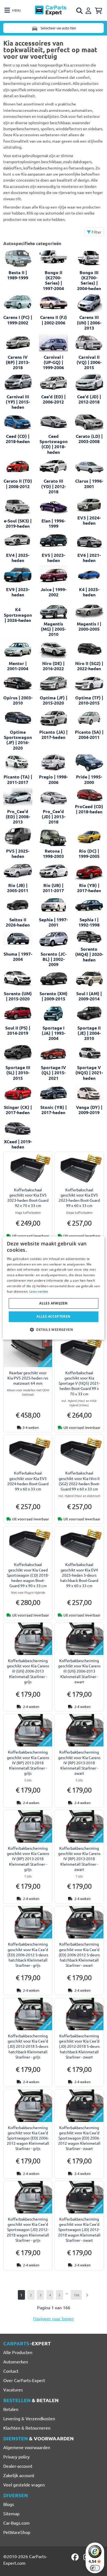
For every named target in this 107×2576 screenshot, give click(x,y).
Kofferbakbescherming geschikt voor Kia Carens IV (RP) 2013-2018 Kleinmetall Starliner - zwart (79, 1763)
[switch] (95, 2568)
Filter (96, 232)
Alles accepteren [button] (53, 1316)
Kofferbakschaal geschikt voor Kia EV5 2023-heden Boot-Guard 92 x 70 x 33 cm (28, 1198)
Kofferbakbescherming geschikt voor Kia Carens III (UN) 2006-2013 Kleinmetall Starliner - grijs (28, 1671)
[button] (54, 1329)
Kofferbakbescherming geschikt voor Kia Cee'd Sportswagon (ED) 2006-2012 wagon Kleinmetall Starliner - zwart (79, 2138)
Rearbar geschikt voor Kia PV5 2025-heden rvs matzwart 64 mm (28, 1378)
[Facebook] (75, 2557)
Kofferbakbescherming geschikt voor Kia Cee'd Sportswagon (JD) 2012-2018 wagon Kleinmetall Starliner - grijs (28, 2229)
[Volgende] (87, 2295)
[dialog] (54, 1288)
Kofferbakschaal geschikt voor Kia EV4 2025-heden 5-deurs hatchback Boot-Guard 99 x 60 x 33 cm (79, 1575)
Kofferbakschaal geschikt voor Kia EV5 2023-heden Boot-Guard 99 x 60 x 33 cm (79, 1198)
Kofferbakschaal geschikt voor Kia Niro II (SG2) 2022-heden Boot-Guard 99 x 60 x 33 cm (79, 1481)
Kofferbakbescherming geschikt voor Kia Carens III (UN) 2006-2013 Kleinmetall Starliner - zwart (79, 1671)
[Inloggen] (89, 10)
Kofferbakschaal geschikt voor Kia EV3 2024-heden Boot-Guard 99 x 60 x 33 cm (28, 1481)
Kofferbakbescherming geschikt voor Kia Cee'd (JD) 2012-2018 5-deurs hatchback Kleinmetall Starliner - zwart (79, 2046)
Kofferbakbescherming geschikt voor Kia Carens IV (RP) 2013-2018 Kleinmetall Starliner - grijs (28, 1763)
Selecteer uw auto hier (58, 28)
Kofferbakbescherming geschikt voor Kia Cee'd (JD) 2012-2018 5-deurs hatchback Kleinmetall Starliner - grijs (28, 2046)
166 (76, 2295)
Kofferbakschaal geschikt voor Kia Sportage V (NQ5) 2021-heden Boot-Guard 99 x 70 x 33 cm (79, 1383)
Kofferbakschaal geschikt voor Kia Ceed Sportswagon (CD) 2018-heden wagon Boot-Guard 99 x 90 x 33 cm (28, 1575)
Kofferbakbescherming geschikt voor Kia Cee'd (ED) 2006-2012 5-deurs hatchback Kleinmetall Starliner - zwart (79, 1955)
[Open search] (80, 11)
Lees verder (39, 1291)
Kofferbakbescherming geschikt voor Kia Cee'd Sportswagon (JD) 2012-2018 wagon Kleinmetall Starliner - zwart (79, 2229)
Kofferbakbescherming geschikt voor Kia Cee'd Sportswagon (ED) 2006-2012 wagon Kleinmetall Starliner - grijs (28, 2138)
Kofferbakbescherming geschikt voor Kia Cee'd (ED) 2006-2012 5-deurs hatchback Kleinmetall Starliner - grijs (28, 1955)
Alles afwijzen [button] (54, 1303)
